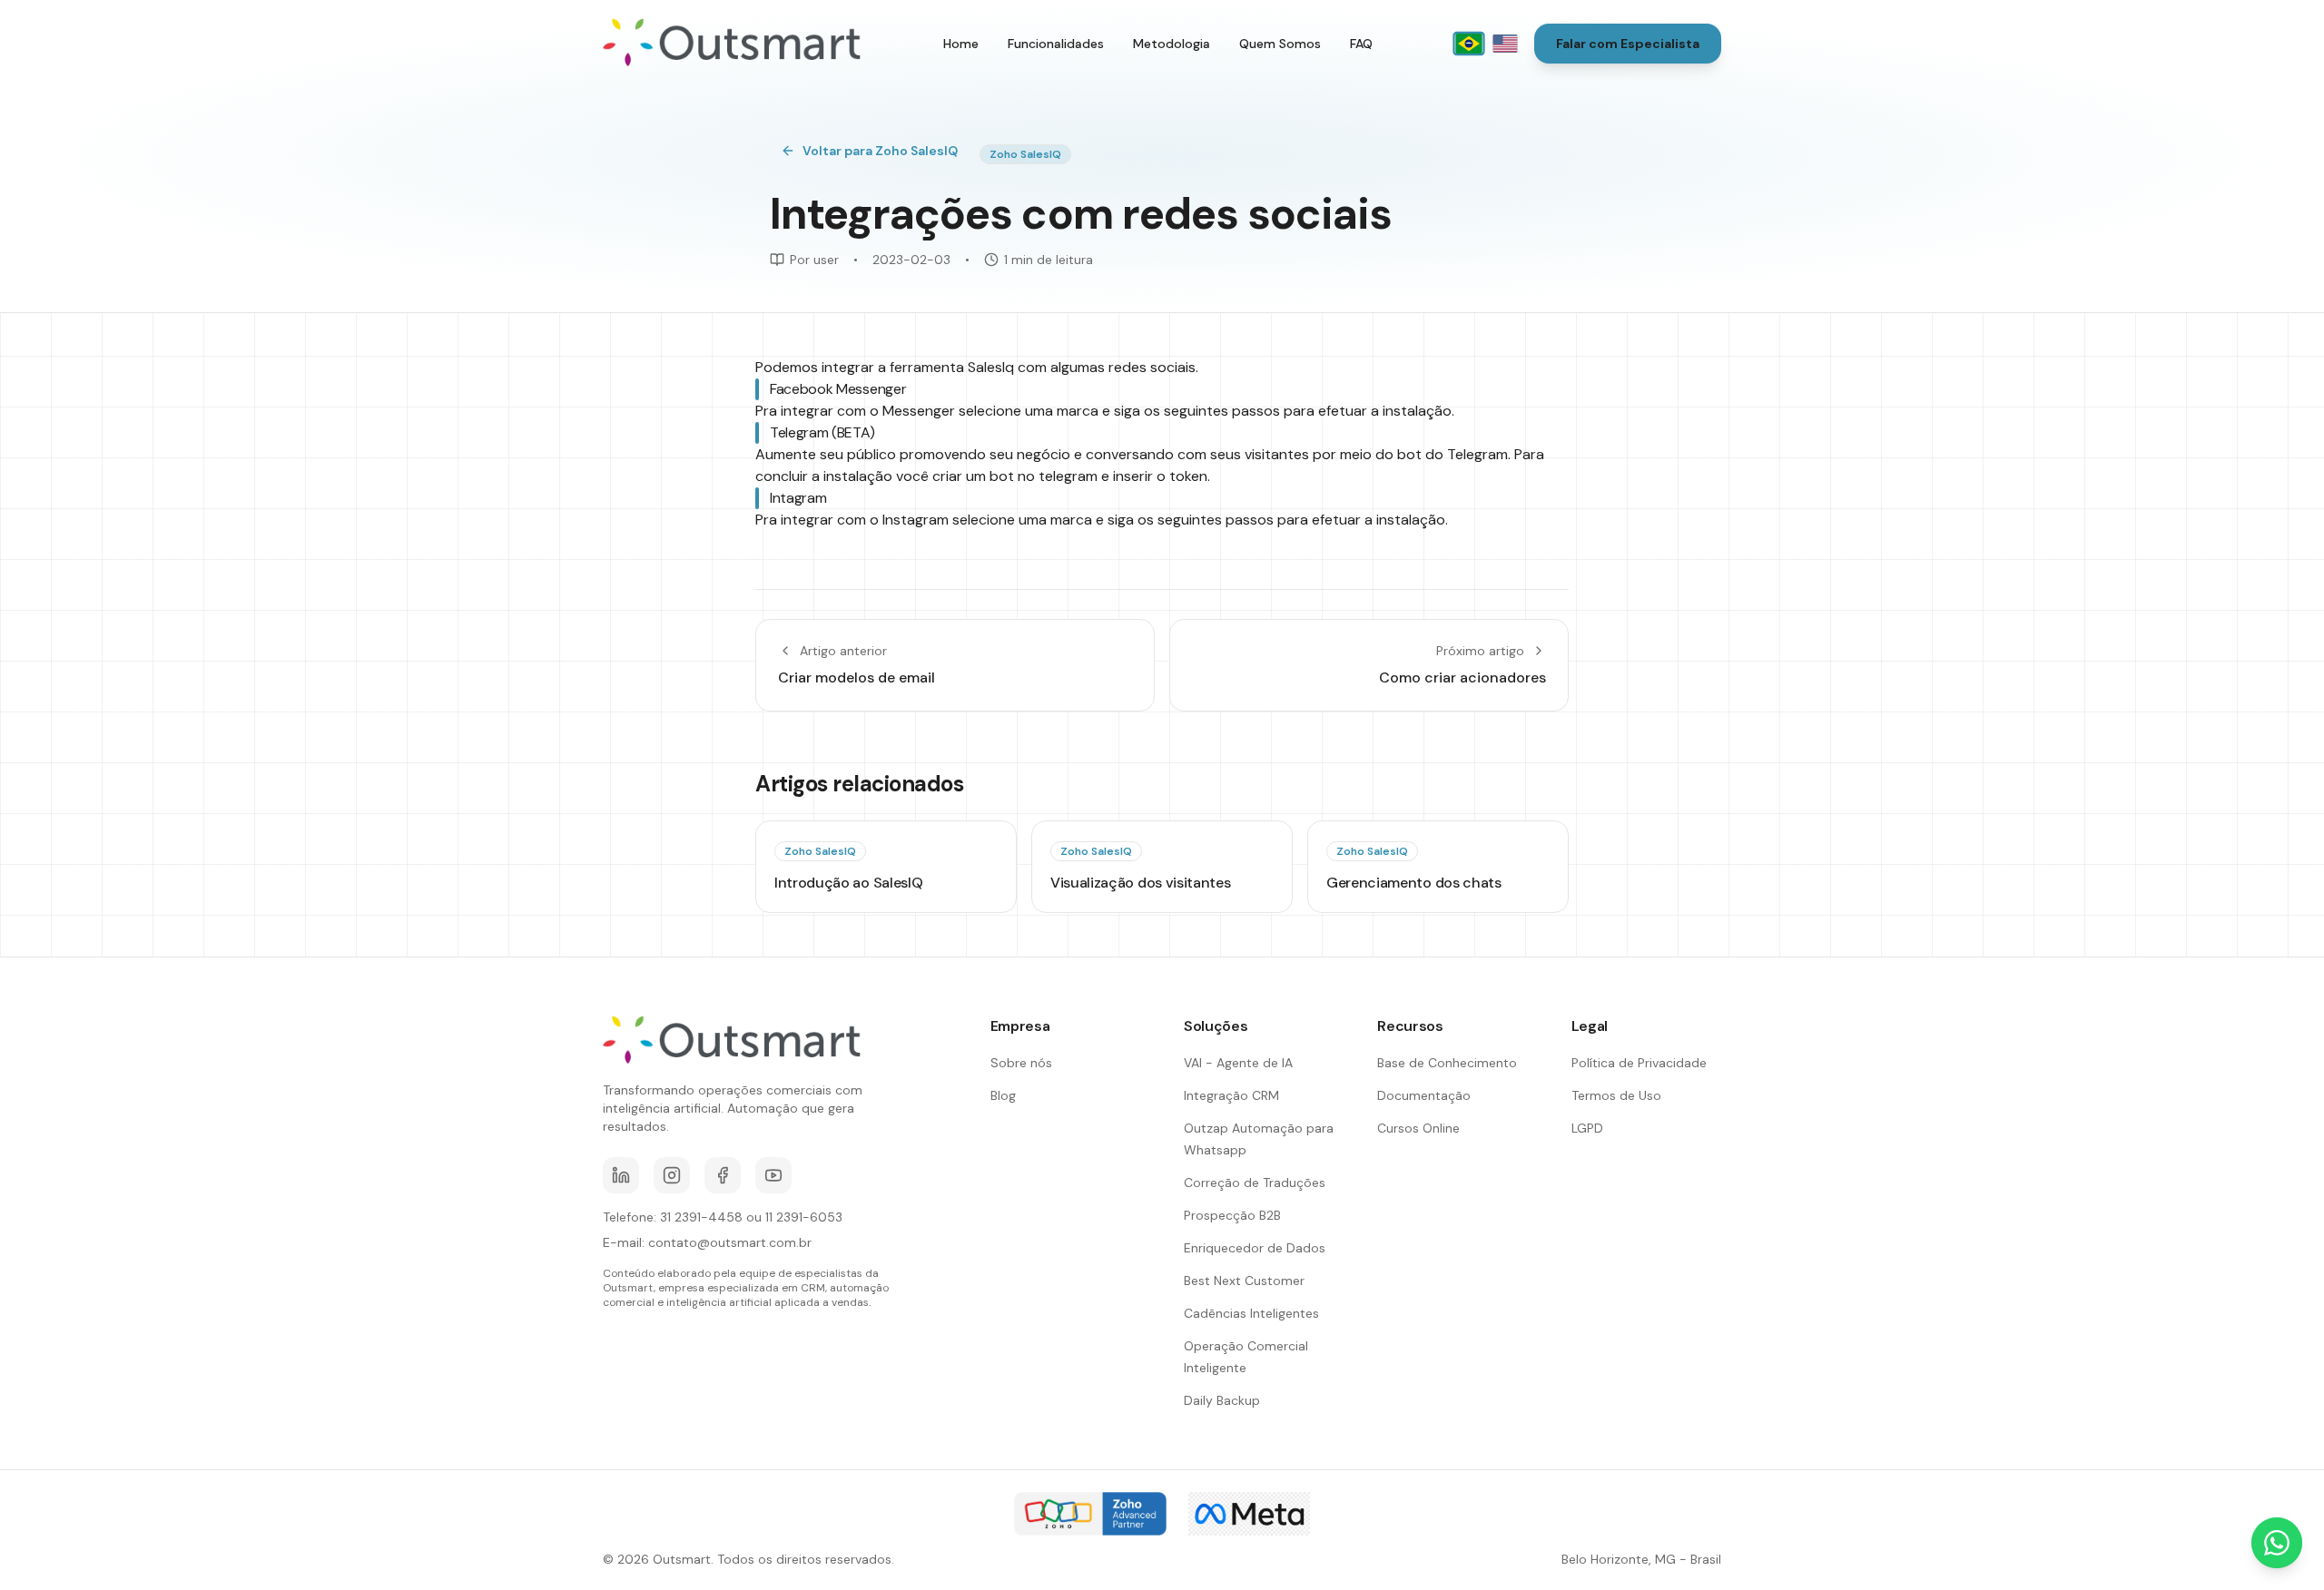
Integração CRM (1231, 1095)
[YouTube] (773, 1175)
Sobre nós (1021, 1063)
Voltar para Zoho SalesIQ (880, 151)
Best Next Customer (1244, 1281)
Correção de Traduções (1255, 1183)
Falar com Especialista (1628, 44)
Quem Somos (1280, 44)
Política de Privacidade (1639, 1063)
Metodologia (1172, 44)
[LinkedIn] (621, 1175)
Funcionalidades (1056, 44)
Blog (1003, 1095)
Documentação (1424, 1095)
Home (961, 44)
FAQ (1361, 44)
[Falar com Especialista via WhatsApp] (2277, 1543)
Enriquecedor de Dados (1255, 1248)
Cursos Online (1418, 1128)
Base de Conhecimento (1447, 1063)
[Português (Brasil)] (1468, 44)
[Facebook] (723, 1175)
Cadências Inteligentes (1251, 1313)
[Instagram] (672, 1175)
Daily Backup (1222, 1400)
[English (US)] (1505, 44)
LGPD (1587, 1128)
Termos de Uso (1616, 1095)
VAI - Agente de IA (1238, 1063)
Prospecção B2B (1232, 1215)
